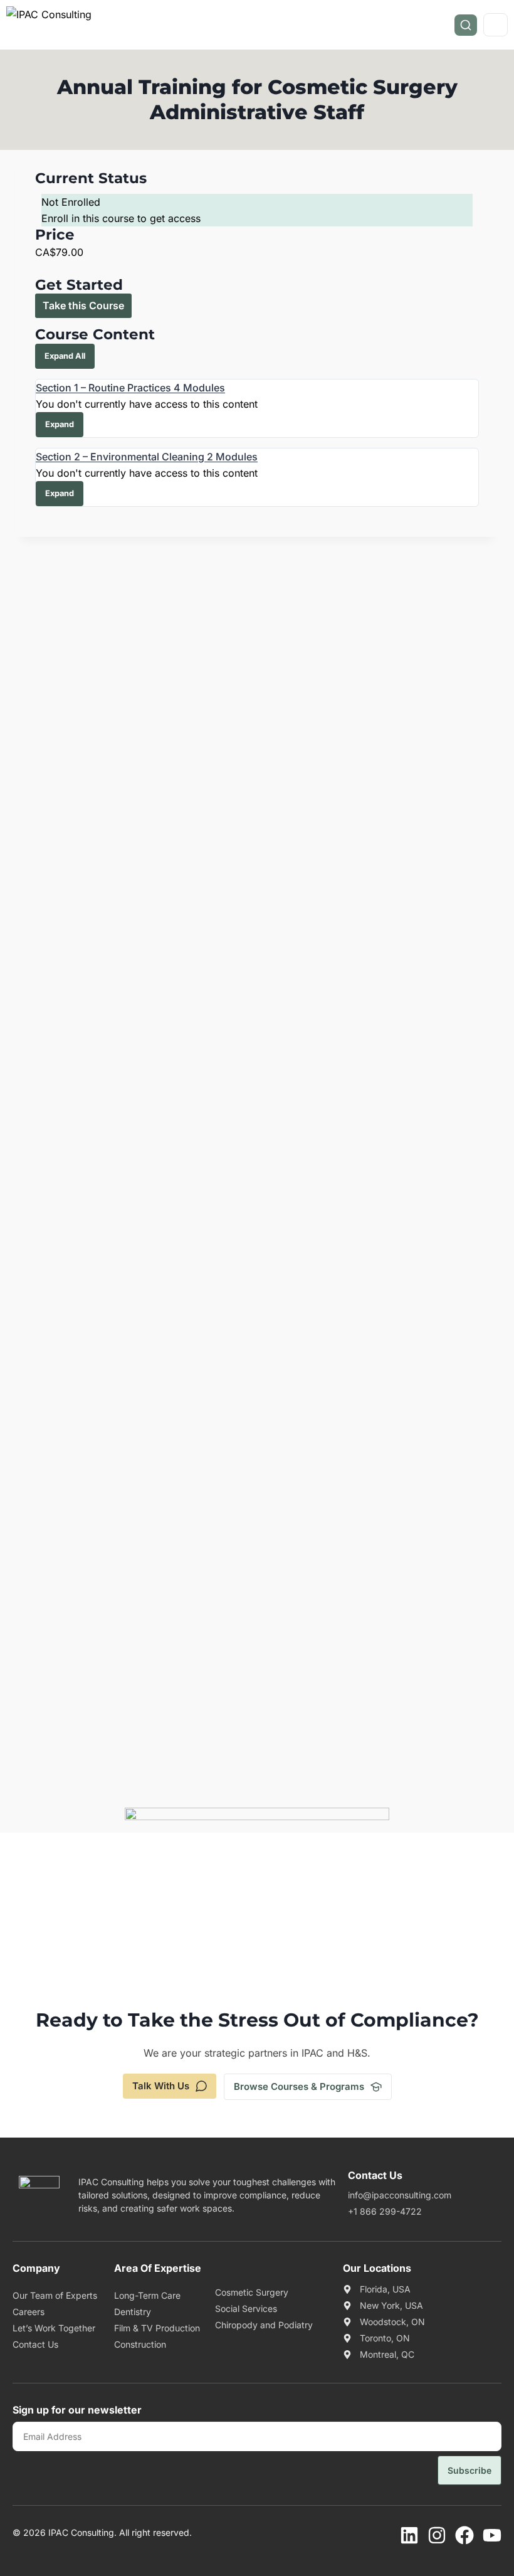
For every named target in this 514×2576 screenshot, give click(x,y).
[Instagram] (437, 2535)
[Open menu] (496, 25)
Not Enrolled (71, 202)
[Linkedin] (409, 2535)
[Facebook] (464, 2535)
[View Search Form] (466, 25)
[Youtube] (492, 2535)
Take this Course (83, 305)
